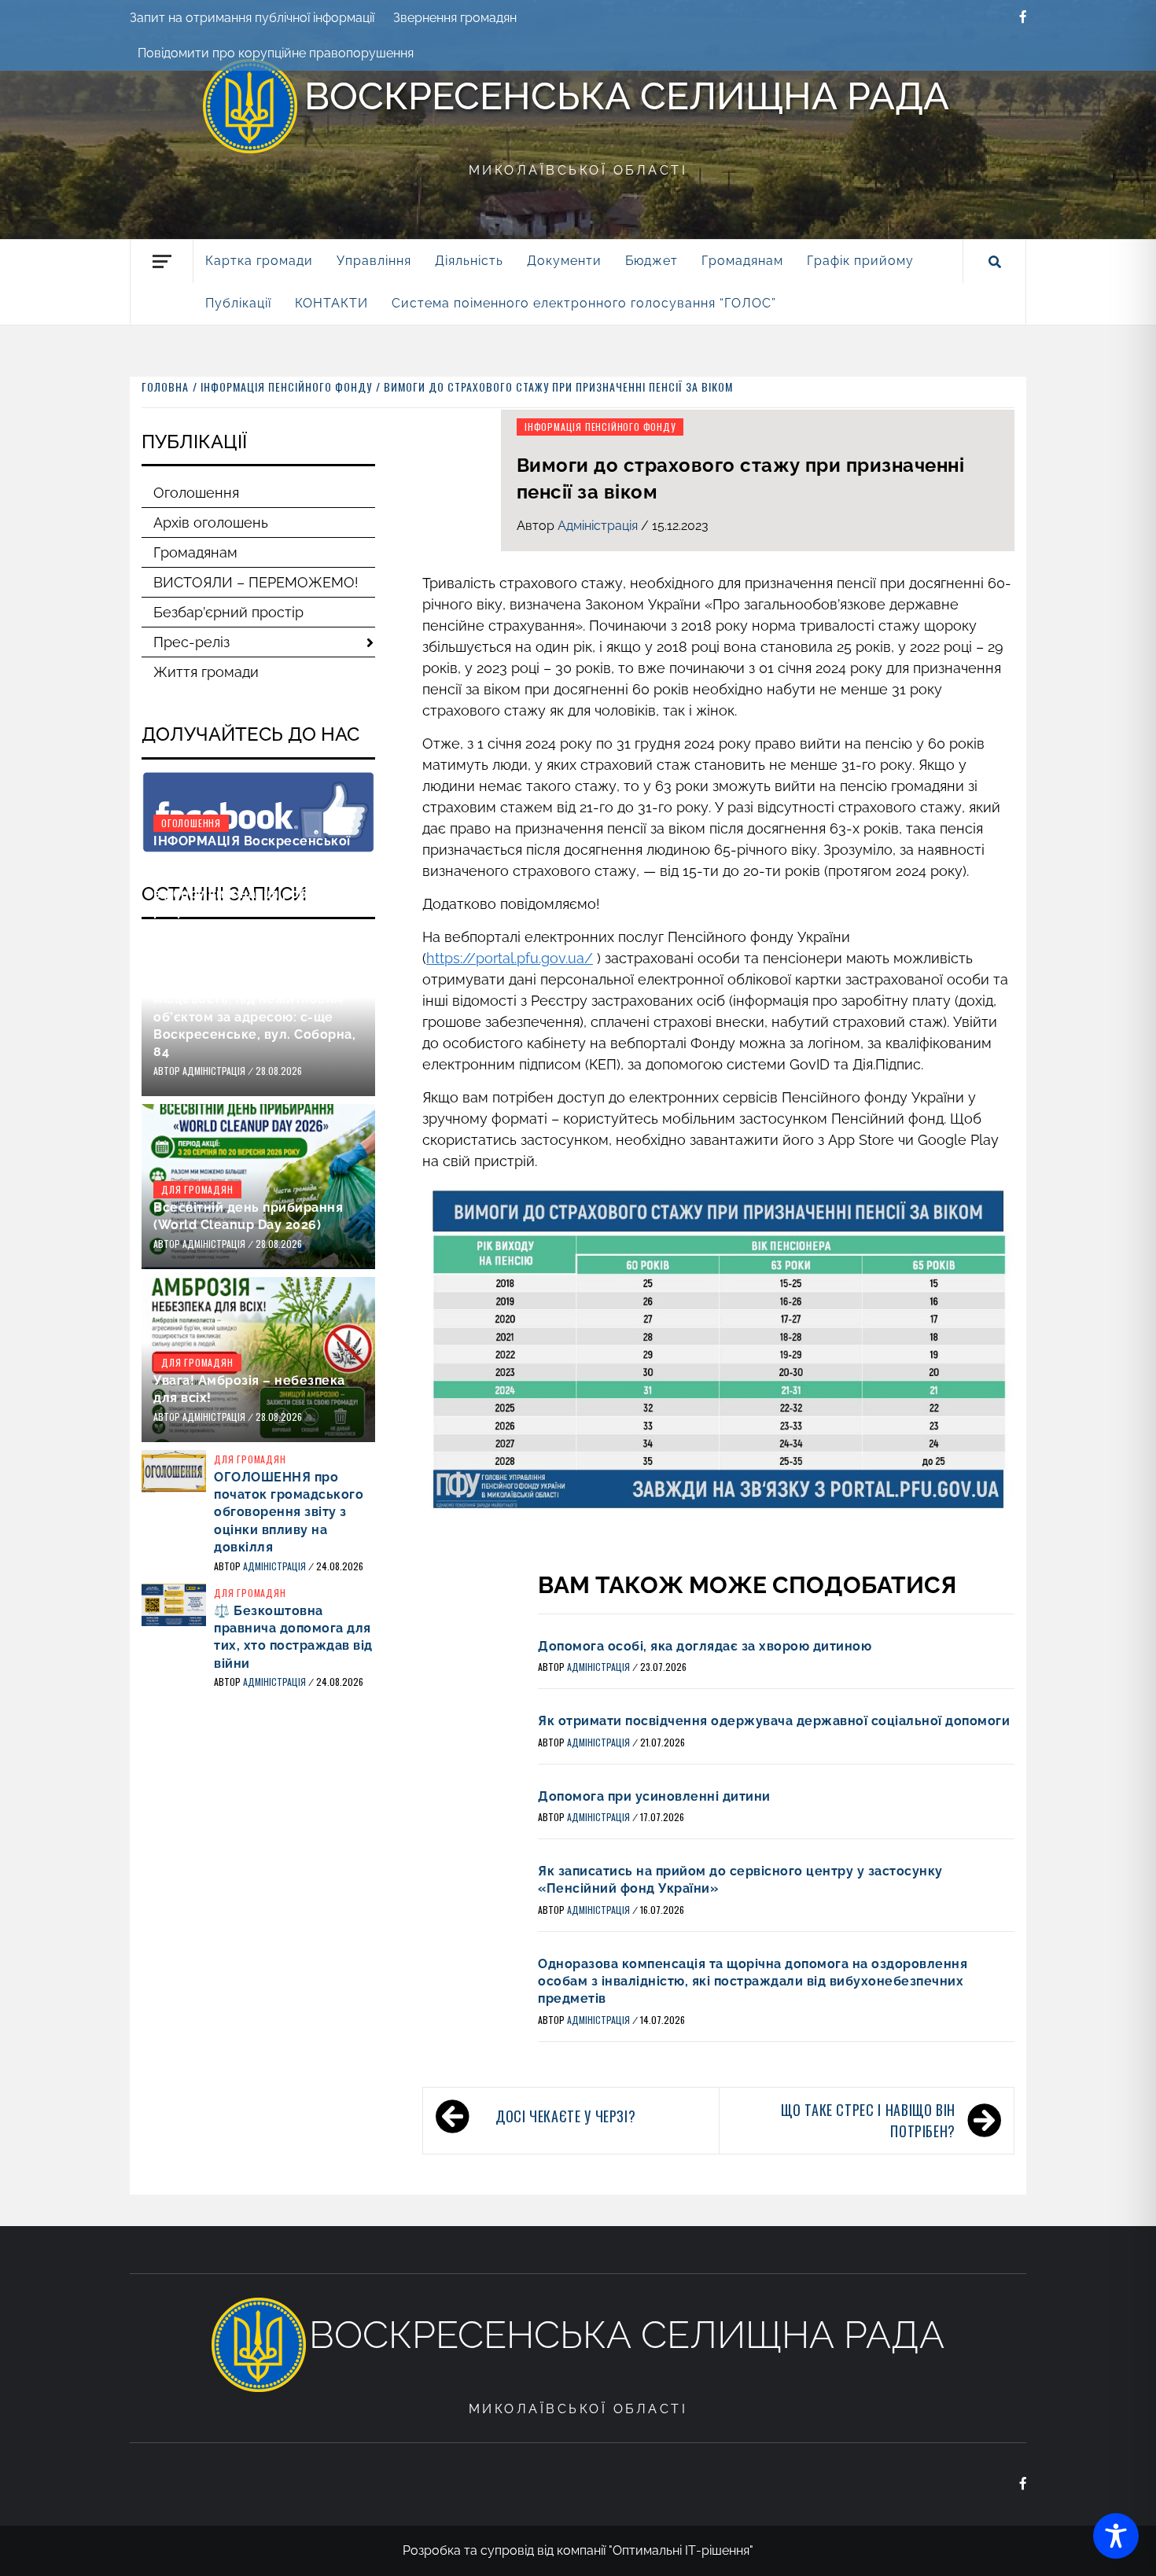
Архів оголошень (211, 523)
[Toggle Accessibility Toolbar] (1116, 2536)
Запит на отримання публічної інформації (252, 18)
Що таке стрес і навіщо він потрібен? (868, 2120)
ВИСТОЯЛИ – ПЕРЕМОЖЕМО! (256, 582)
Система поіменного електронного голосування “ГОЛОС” (584, 303)
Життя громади (206, 672)
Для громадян (197, 1189)
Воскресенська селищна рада (627, 96)
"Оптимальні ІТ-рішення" (681, 2550)
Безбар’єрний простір (228, 612)
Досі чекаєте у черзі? (565, 2116)
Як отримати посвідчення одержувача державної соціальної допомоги (774, 1721)
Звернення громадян (455, 18)
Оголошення (196, 493)
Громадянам (195, 552)
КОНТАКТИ (331, 303)
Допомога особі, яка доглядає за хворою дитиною (705, 1646)
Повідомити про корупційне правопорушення (276, 53)
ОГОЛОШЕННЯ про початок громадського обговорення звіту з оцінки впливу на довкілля (289, 1512)
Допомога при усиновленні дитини (654, 1796)
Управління (374, 261)
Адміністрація (599, 526)
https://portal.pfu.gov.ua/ (510, 958)
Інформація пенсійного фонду (600, 427)
